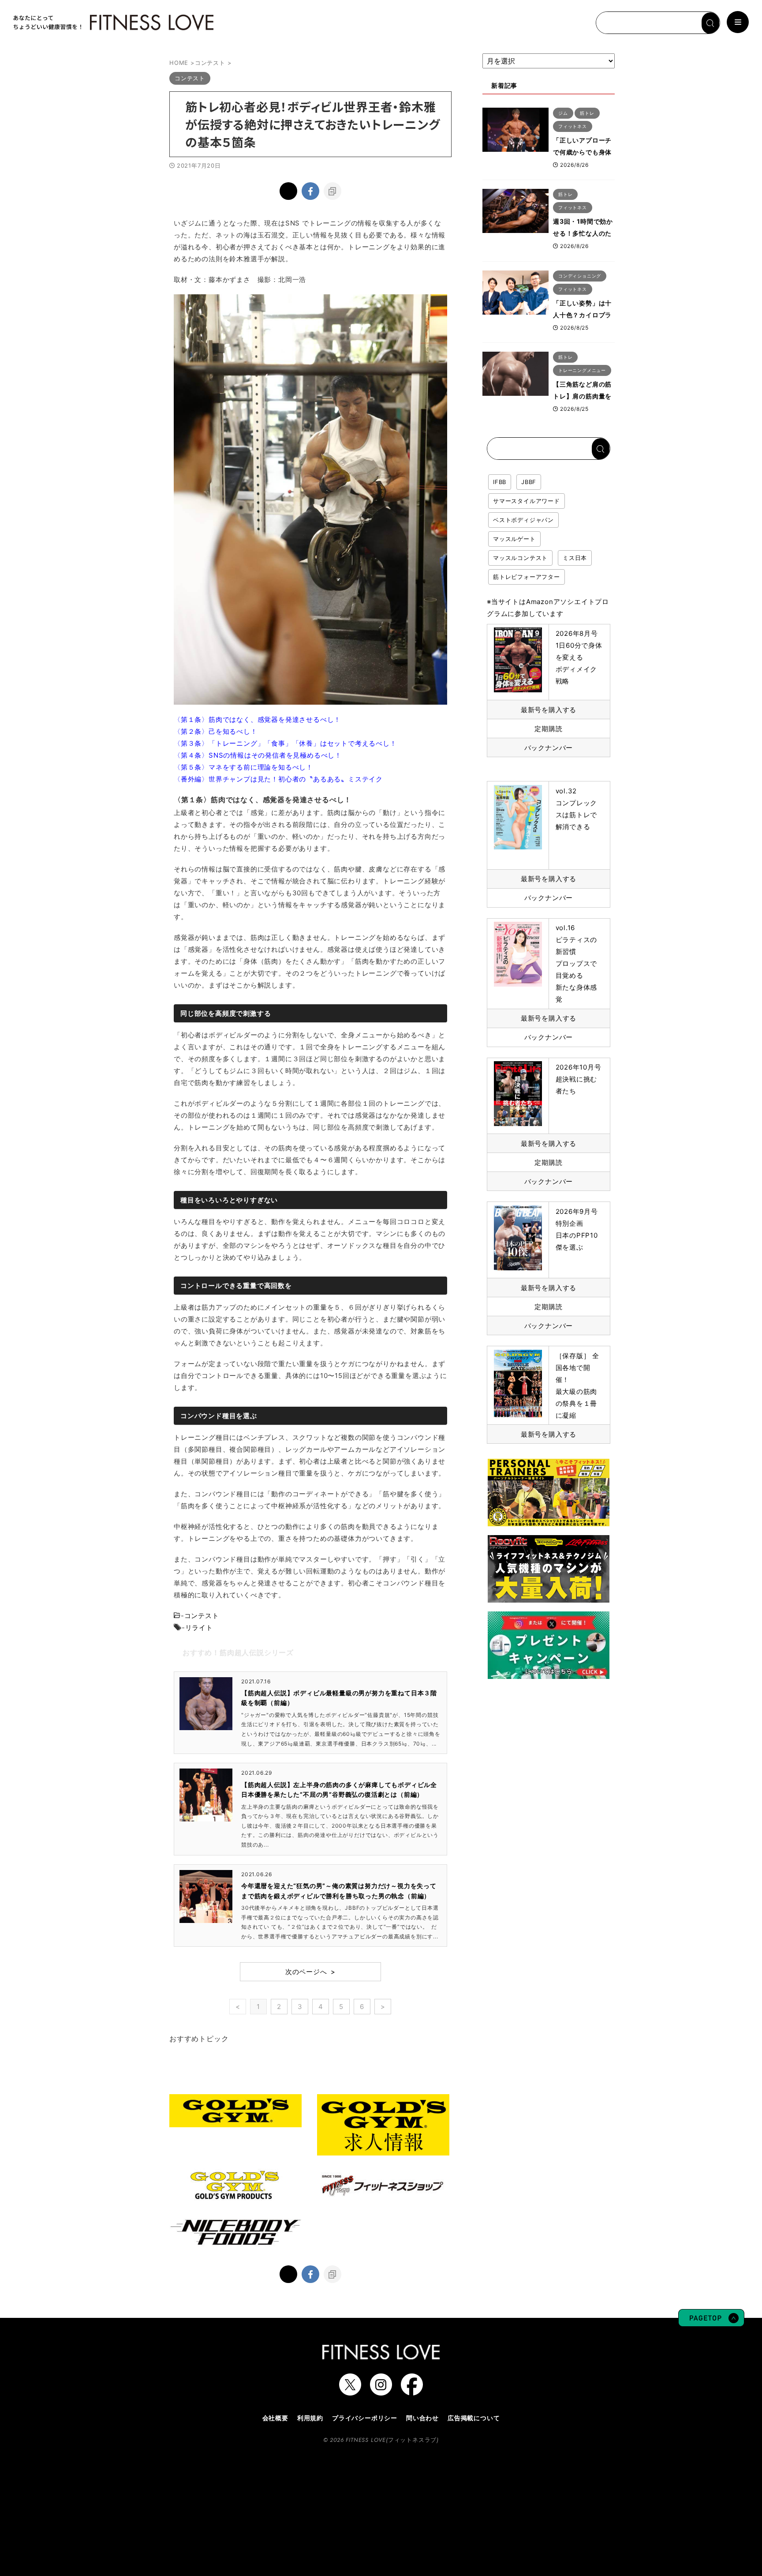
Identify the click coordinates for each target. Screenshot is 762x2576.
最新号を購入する (549, 710)
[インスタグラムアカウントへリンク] (381, 2391)
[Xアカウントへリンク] (350, 2391)
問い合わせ (422, 2418)
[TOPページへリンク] (112, 23)
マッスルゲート (514, 539)
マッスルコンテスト (520, 558)
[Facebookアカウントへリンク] (412, 2391)
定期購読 (548, 729)
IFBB (500, 482)
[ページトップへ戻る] (711, 2322)
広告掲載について (474, 2418)
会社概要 (275, 2418)
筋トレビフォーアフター (527, 577)
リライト (199, 1628)
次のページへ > (310, 1972)
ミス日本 (575, 558)
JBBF (529, 482)
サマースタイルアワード (527, 501)
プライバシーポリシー (365, 2418)
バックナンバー (549, 748)
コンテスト (202, 1616)
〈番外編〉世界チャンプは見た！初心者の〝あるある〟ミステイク (278, 779)
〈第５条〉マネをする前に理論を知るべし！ (243, 767)
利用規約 (310, 2418)
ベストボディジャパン (523, 520)
